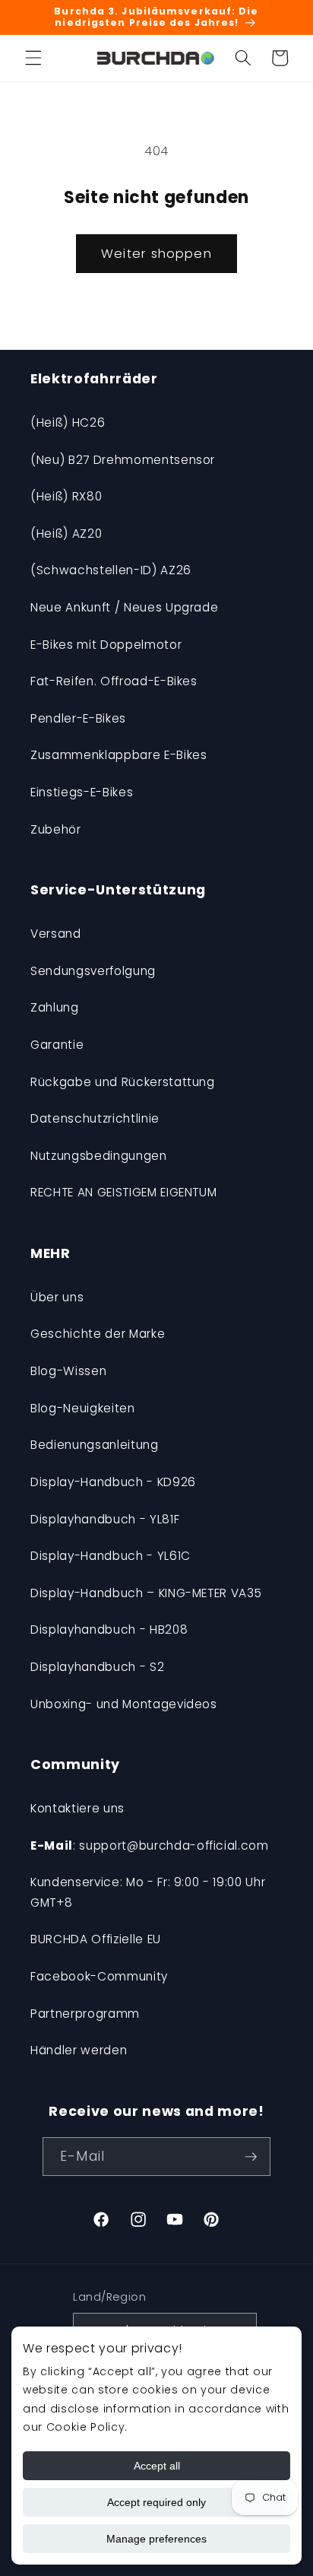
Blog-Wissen (68, 1371)
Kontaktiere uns (77, 1808)
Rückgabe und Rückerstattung (123, 1082)
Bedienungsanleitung (95, 1445)
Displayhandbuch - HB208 (109, 1629)
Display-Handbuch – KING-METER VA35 (146, 1593)
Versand (56, 934)
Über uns (57, 1297)
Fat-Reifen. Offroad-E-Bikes (114, 681)
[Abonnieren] (251, 2157)
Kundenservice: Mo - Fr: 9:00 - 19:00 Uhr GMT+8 (148, 1892)
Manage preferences (156, 2539)
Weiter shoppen (156, 254)
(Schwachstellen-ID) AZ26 (111, 570)
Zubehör (56, 829)
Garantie (57, 1045)
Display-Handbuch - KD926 (113, 1482)
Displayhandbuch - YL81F (105, 1519)
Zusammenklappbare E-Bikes (119, 755)
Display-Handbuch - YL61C (111, 1556)
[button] (33, 58)
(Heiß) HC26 (68, 422)
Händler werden (79, 2050)
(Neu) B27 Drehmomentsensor (123, 460)
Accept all (157, 2466)
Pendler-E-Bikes (78, 718)
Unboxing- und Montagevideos (124, 1704)
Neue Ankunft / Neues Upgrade (124, 607)
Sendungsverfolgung (93, 971)
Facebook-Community (99, 1976)
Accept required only (156, 2502)
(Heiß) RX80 (66, 496)
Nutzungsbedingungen (99, 1156)
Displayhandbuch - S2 (97, 1667)
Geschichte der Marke (98, 1334)
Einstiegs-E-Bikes (82, 792)
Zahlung (55, 1007)
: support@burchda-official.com (150, 1845)
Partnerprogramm (85, 2014)
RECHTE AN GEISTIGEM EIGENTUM (123, 1192)
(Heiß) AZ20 (66, 534)
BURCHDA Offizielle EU (96, 1939)
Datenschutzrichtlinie (95, 1118)
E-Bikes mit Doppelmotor (106, 645)
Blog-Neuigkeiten (83, 1408)
